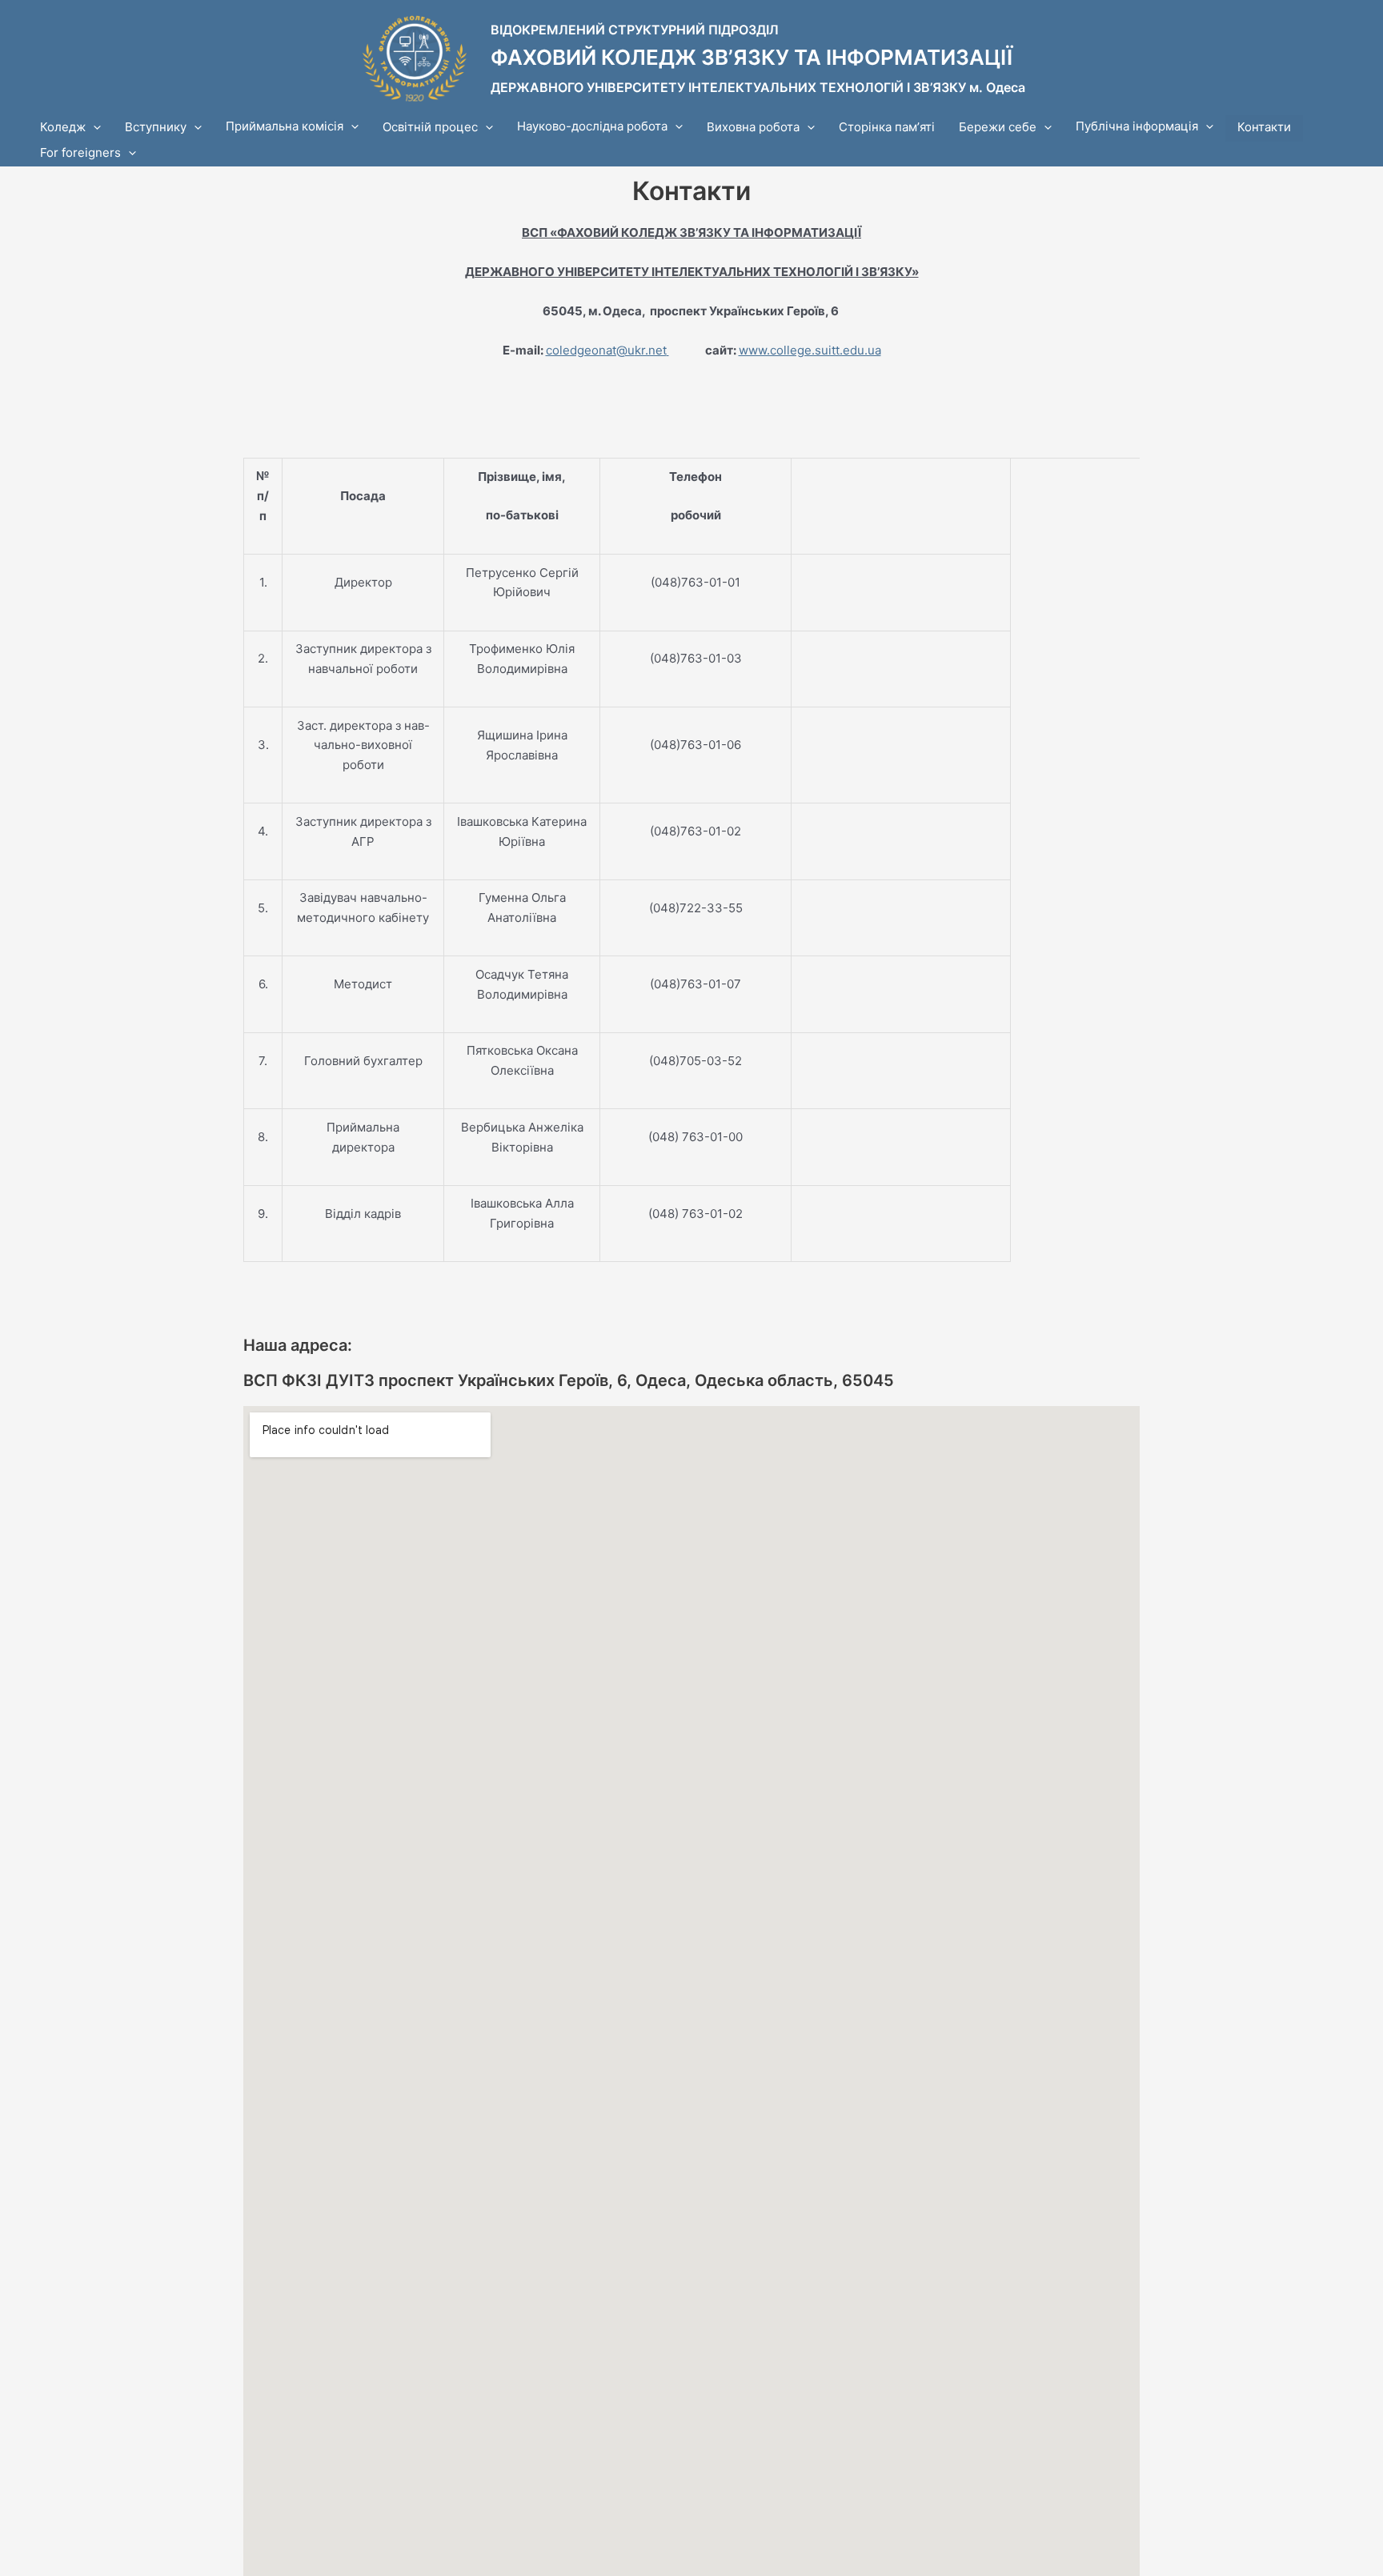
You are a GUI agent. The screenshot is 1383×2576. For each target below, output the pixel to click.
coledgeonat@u (590, 350)
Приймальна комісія (285, 126)
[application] (93, 127)
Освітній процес (430, 127)
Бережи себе (998, 127)
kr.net (651, 350)
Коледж (63, 127)
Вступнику (156, 127)
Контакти (1264, 127)
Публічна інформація (1137, 126)
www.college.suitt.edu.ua (810, 350)
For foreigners (80, 152)
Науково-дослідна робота (592, 126)
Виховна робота (753, 127)
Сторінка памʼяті (887, 127)
